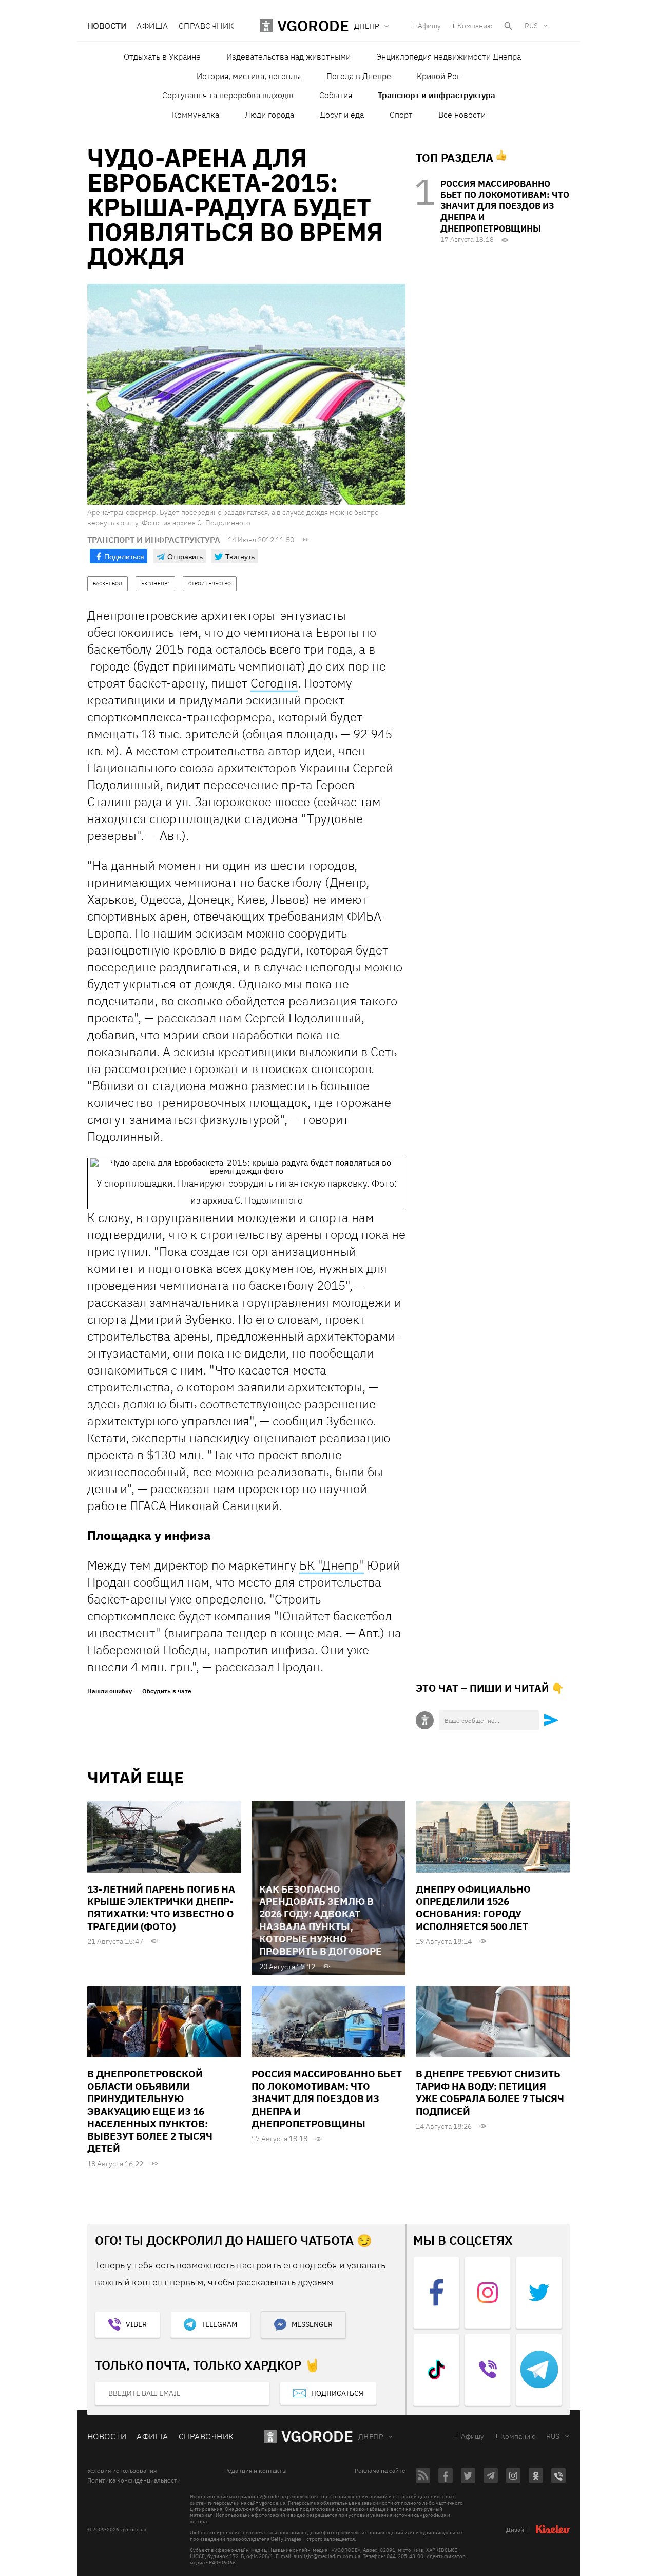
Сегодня (274, 683)
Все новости (462, 115)
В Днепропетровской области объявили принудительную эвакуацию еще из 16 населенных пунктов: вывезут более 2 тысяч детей (150, 2111)
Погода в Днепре (359, 76)
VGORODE (317, 2436)
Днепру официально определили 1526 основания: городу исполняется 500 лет (473, 1908)
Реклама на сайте (380, 2471)
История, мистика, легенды (249, 76)
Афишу (429, 26)
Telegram (219, 2324)
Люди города (269, 115)
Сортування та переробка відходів (228, 95)
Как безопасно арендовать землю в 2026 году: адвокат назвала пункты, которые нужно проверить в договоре (321, 1920)
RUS (531, 26)
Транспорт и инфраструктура (437, 95)
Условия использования (122, 2471)
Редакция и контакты (256, 2471)
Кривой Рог (439, 76)
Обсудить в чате (167, 1691)
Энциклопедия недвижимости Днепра (449, 56)
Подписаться (337, 2393)
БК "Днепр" (332, 1565)
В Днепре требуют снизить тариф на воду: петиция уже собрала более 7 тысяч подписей (490, 2093)
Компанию (475, 26)
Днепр (371, 2437)
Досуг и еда (342, 115)
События (336, 95)
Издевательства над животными (288, 56)
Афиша (152, 26)
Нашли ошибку (110, 1691)
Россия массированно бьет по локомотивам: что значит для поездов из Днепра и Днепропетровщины (505, 206)
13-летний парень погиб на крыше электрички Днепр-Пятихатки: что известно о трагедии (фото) (161, 1908)
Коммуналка (196, 115)
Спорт (401, 115)
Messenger (312, 2324)
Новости (107, 26)
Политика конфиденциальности (134, 2480)
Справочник (206, 26)
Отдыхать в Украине (162, 56)
